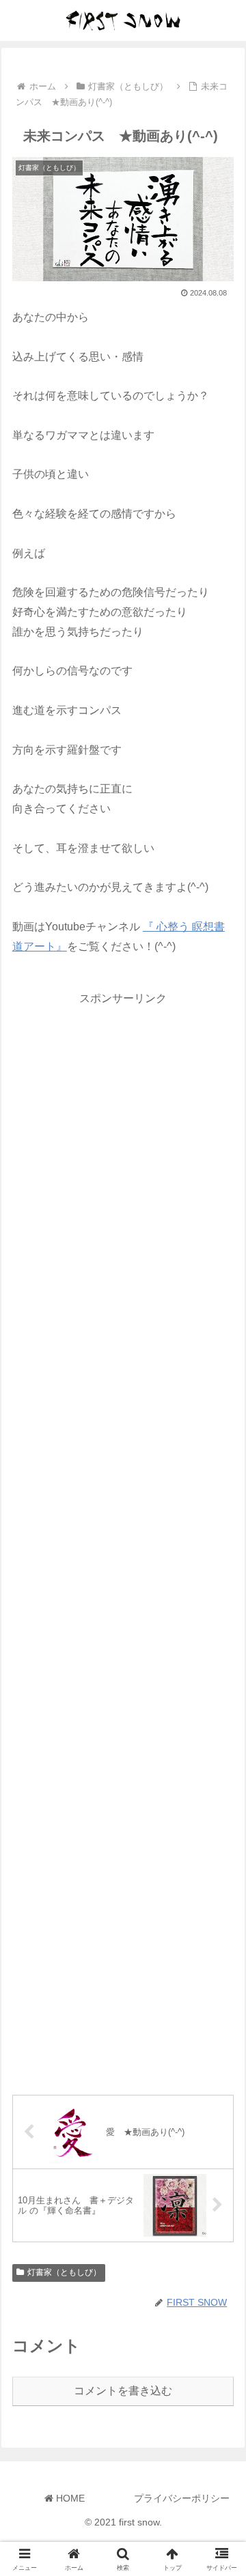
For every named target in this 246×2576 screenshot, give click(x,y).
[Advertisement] (123, 1539)
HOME (69, 2498)
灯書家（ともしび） (64, 2272)
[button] (220, 1977)
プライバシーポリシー (182, 2498)
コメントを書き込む (123, 2391)
